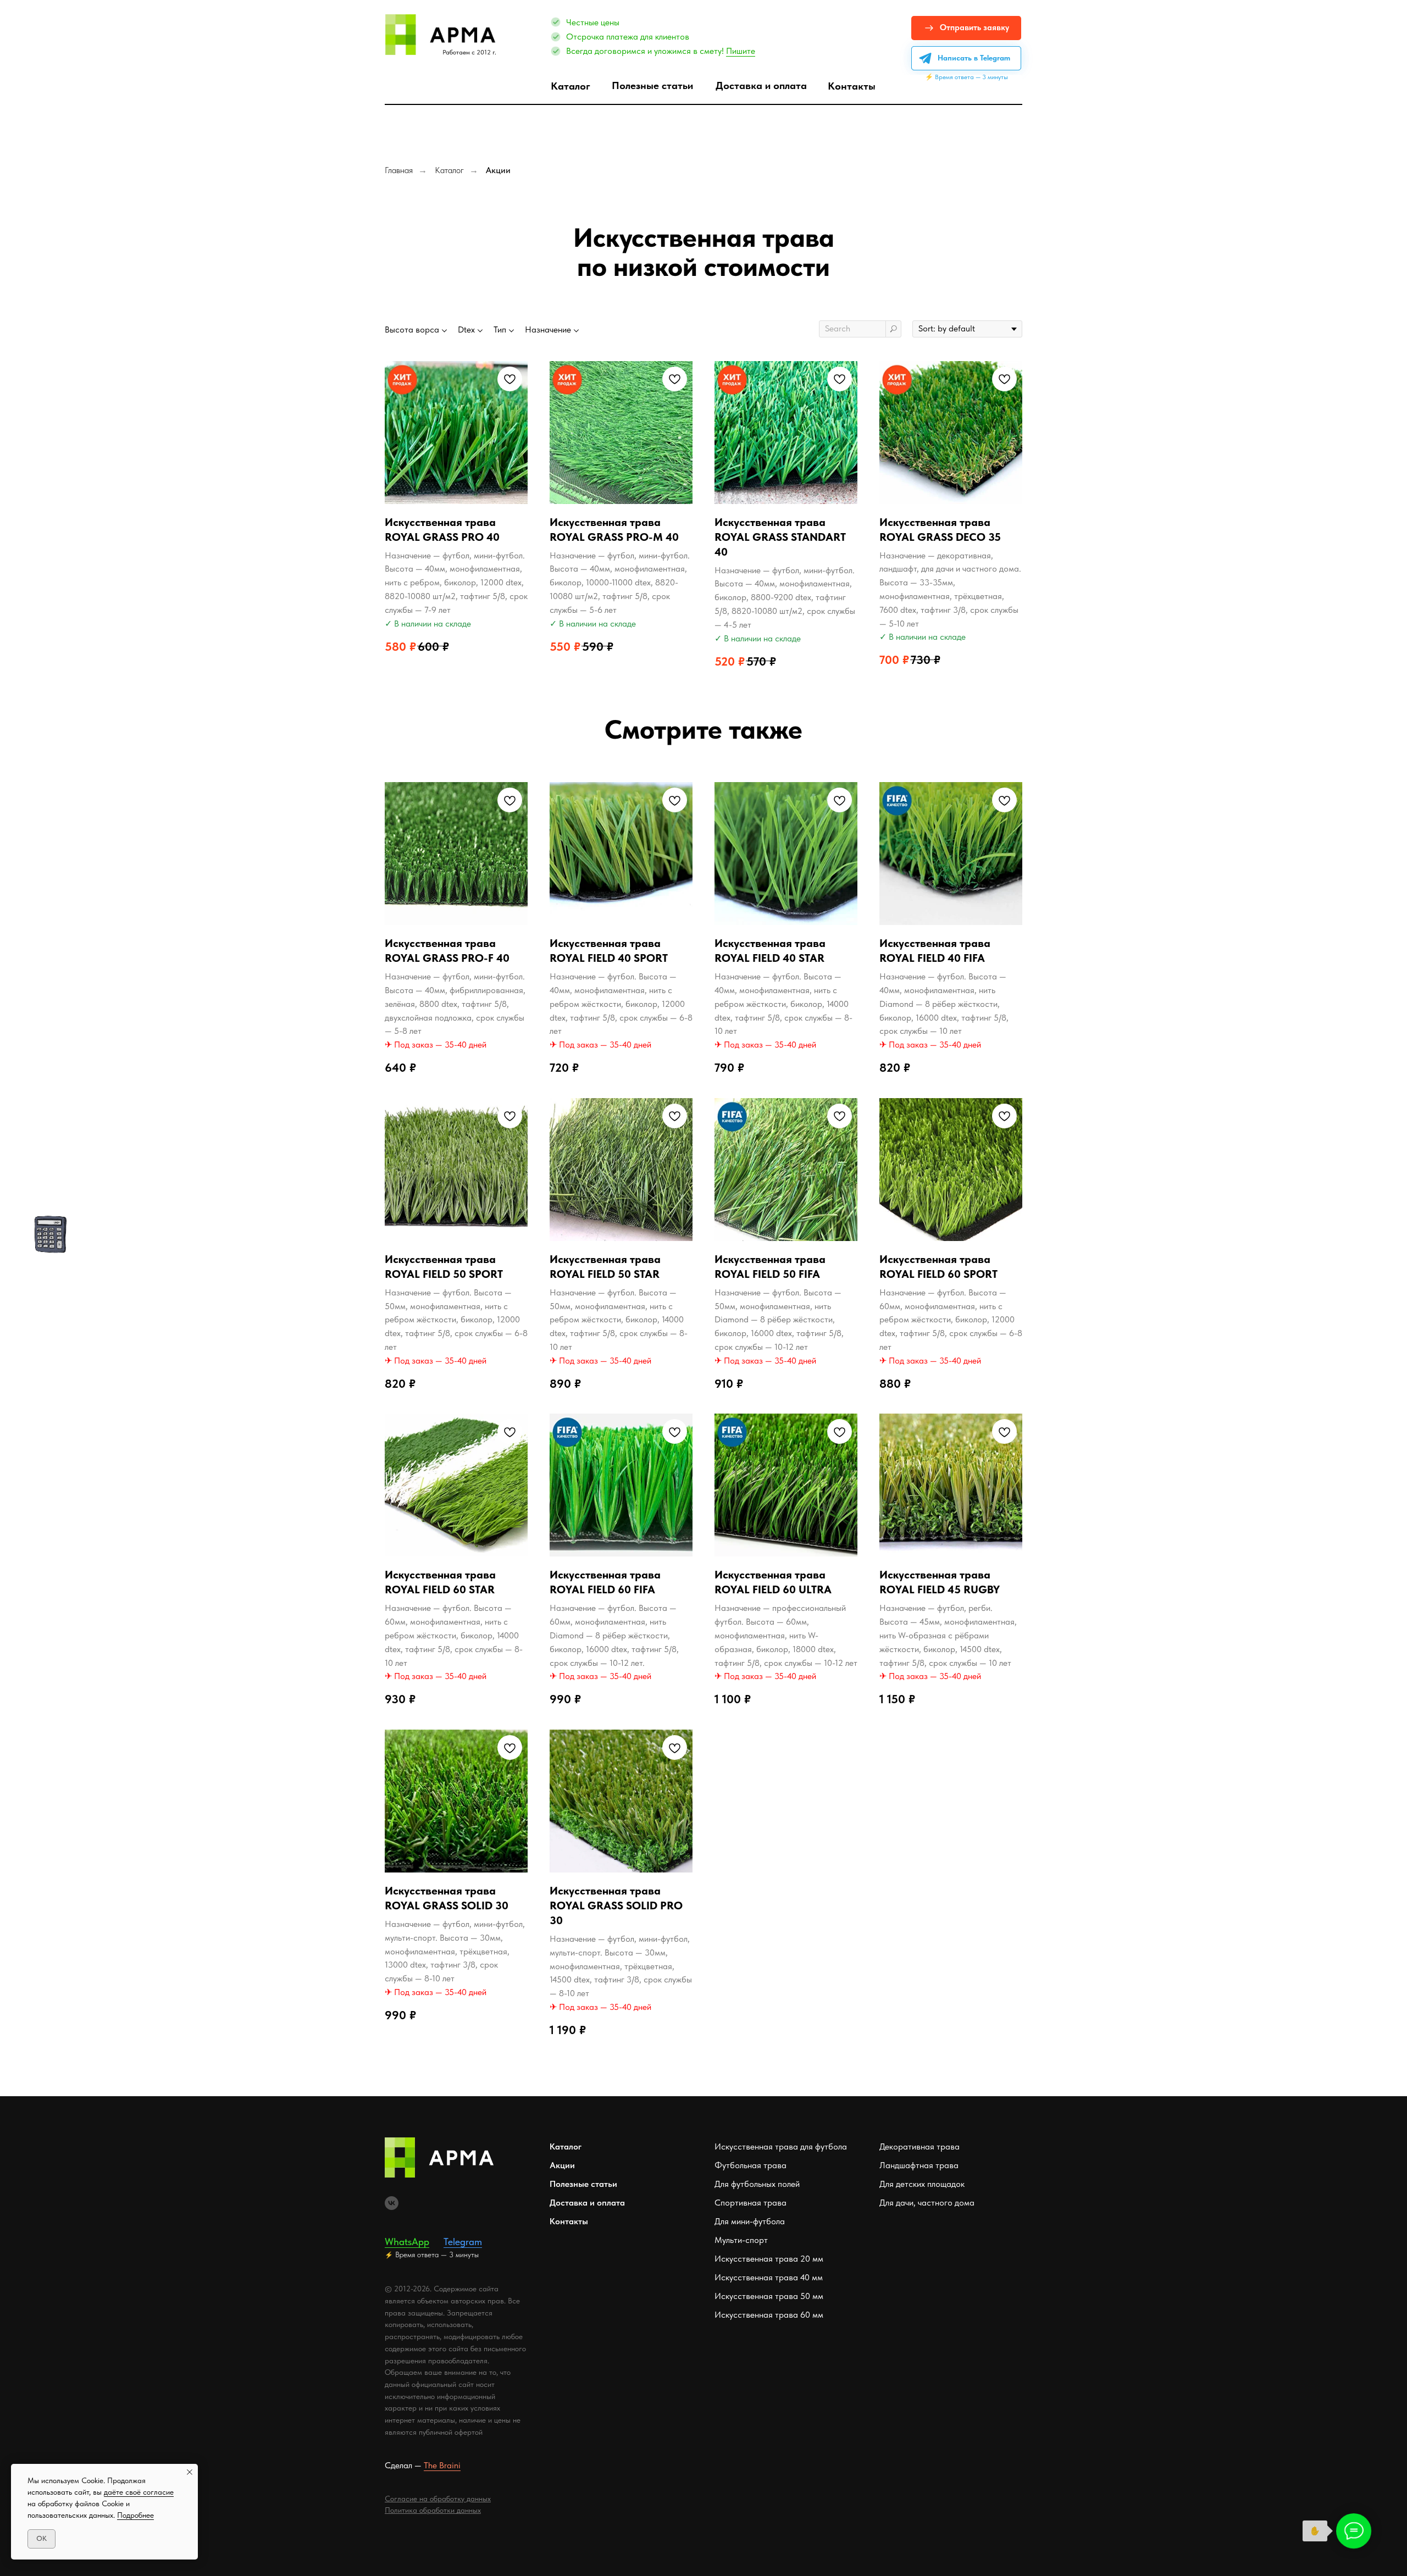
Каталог (449, 170)
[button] (966, 28)
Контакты (569, 2221)
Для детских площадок (922, 2184)
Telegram (463, 2242)
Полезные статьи (583, 2184)
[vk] (392, 2203)
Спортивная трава (750, 2203)
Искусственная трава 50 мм (769, 2296)
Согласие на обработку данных (438, 2499)
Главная (399, 170)
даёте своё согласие (139, 2492)
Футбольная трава (750, 2165)
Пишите (741, 51)
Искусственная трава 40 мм (769, 2277)
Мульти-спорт (741, 2240)
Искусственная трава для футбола (781, 2146)
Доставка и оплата (587, 2203)
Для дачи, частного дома (927, 2203)
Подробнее (135, 2515)
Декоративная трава (919, 2146)
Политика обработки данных (433, 2510)
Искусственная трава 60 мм (769, 2315)
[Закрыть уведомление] (190, 2472)
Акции (498, 170)
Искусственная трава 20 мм (769, 2259)
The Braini (442, 2465)
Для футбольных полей (757, 2184)
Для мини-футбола (750, 2221)
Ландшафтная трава (919, 2165)
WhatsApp (407, 2242)
